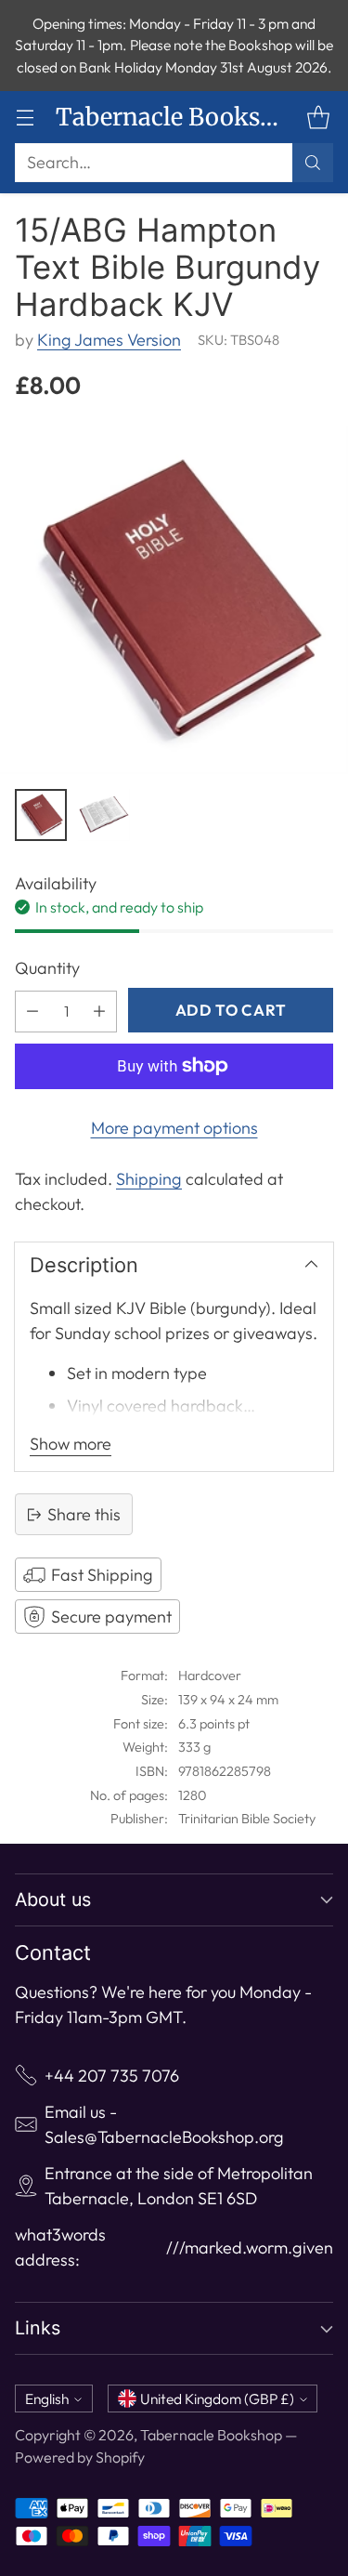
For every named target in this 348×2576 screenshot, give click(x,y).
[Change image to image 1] (41, 815)
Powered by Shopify (80, 2457)
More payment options (174, 1128)
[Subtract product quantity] (32, 1012)
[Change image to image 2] (104, 815)
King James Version (109, 340)
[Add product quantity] (99, 1012)
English (47, 2399)
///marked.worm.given (250, 2247)
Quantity (47, 968)
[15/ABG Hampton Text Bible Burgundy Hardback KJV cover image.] (174, 600)
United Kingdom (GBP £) (217, 2399)
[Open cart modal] (318, 118)
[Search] (313, 163)
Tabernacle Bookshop (211, 2435)
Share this (84, 1514)
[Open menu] (25, 118)
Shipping (149, 1179)
